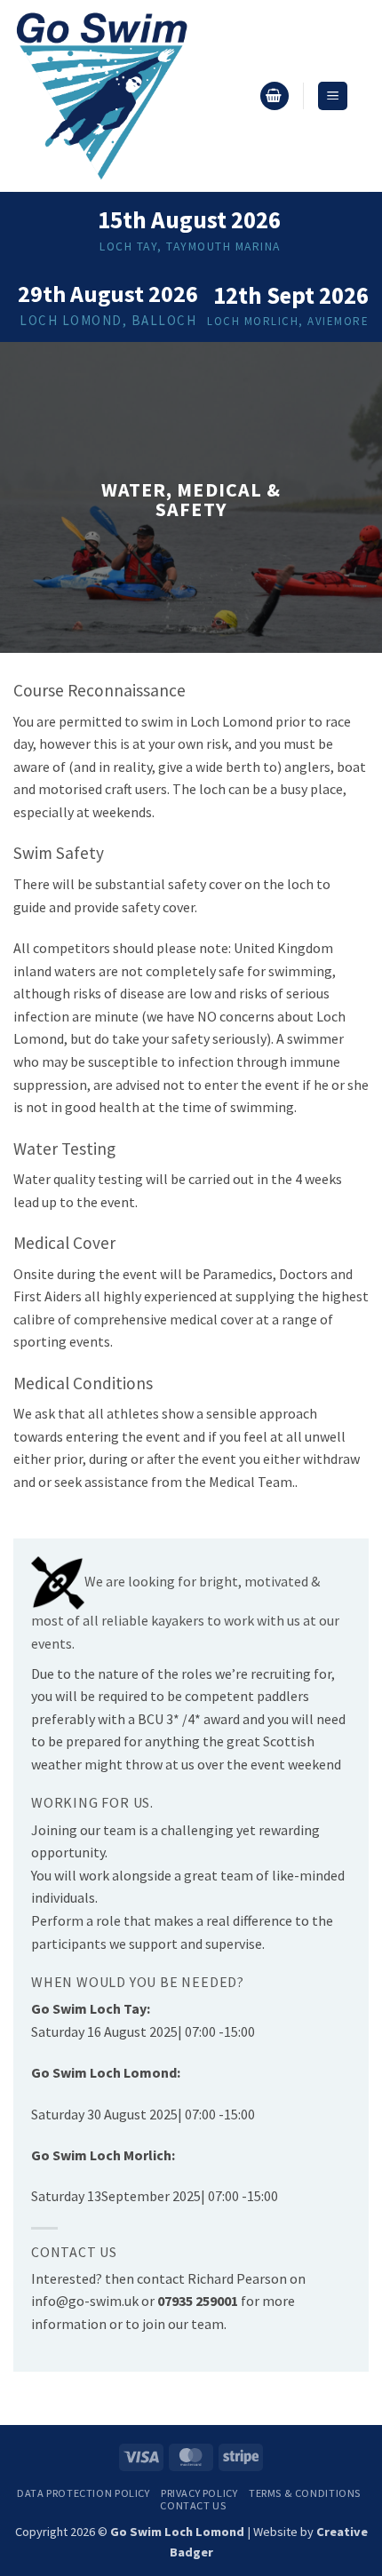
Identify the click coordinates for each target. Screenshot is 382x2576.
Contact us (193, 2505)
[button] (275, 96)
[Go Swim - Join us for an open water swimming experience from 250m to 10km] (129, 96)
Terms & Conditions (305, 2493)
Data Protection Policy (83, 2493)
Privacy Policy (199, 2493)
